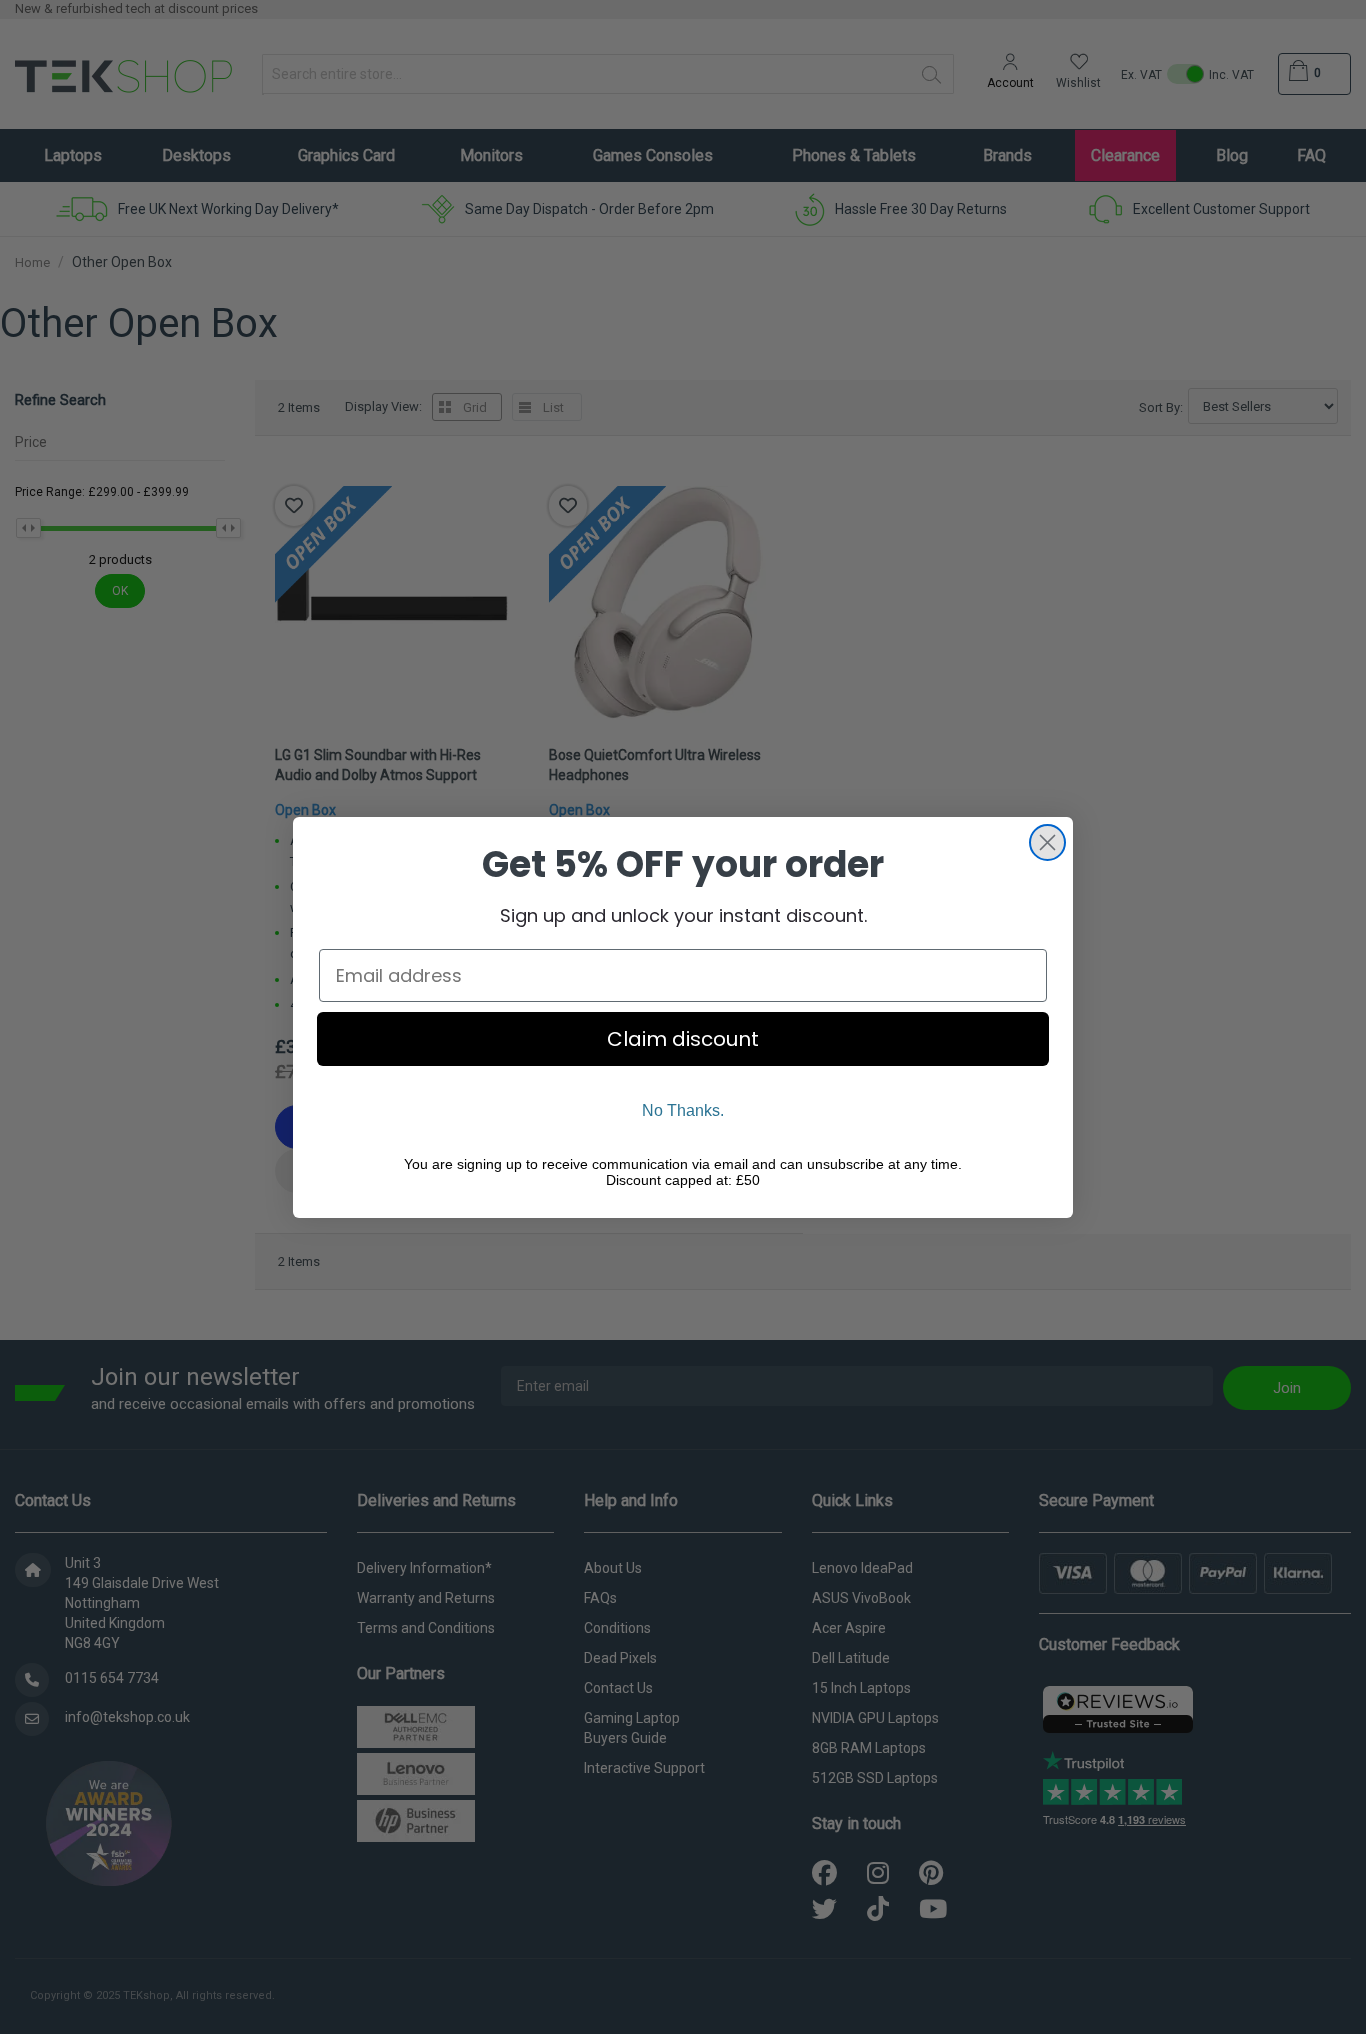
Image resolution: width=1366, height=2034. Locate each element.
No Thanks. (683, 1110)
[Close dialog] (1047, 842)
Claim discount (683, 1039)
